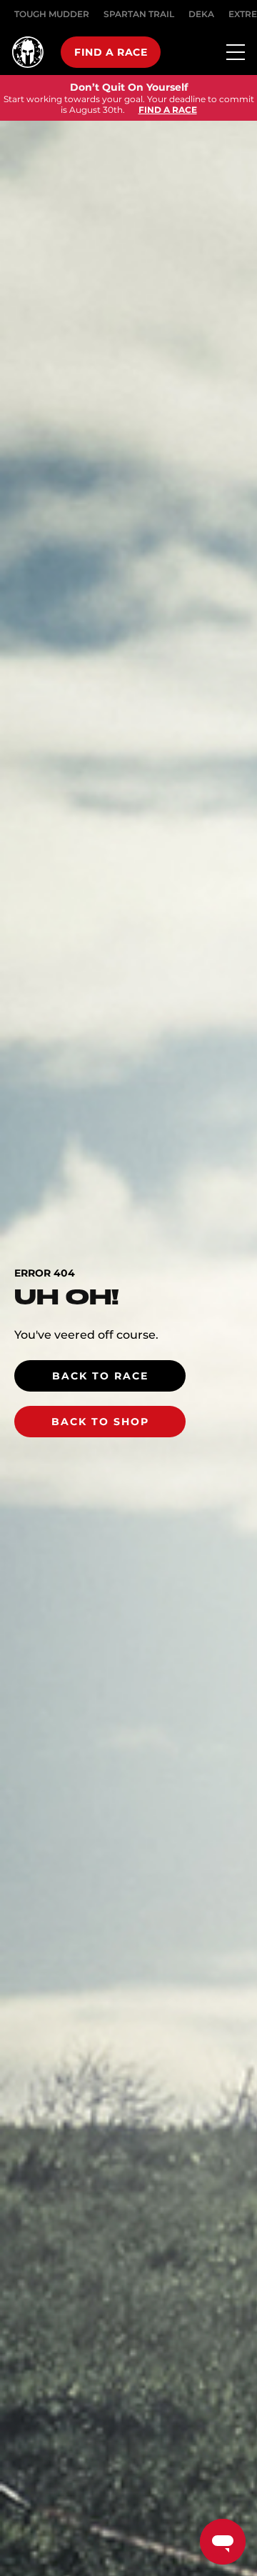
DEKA (201, 14)
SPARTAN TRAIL (139, 14)
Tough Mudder (52, 14)
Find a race (111, 52)
